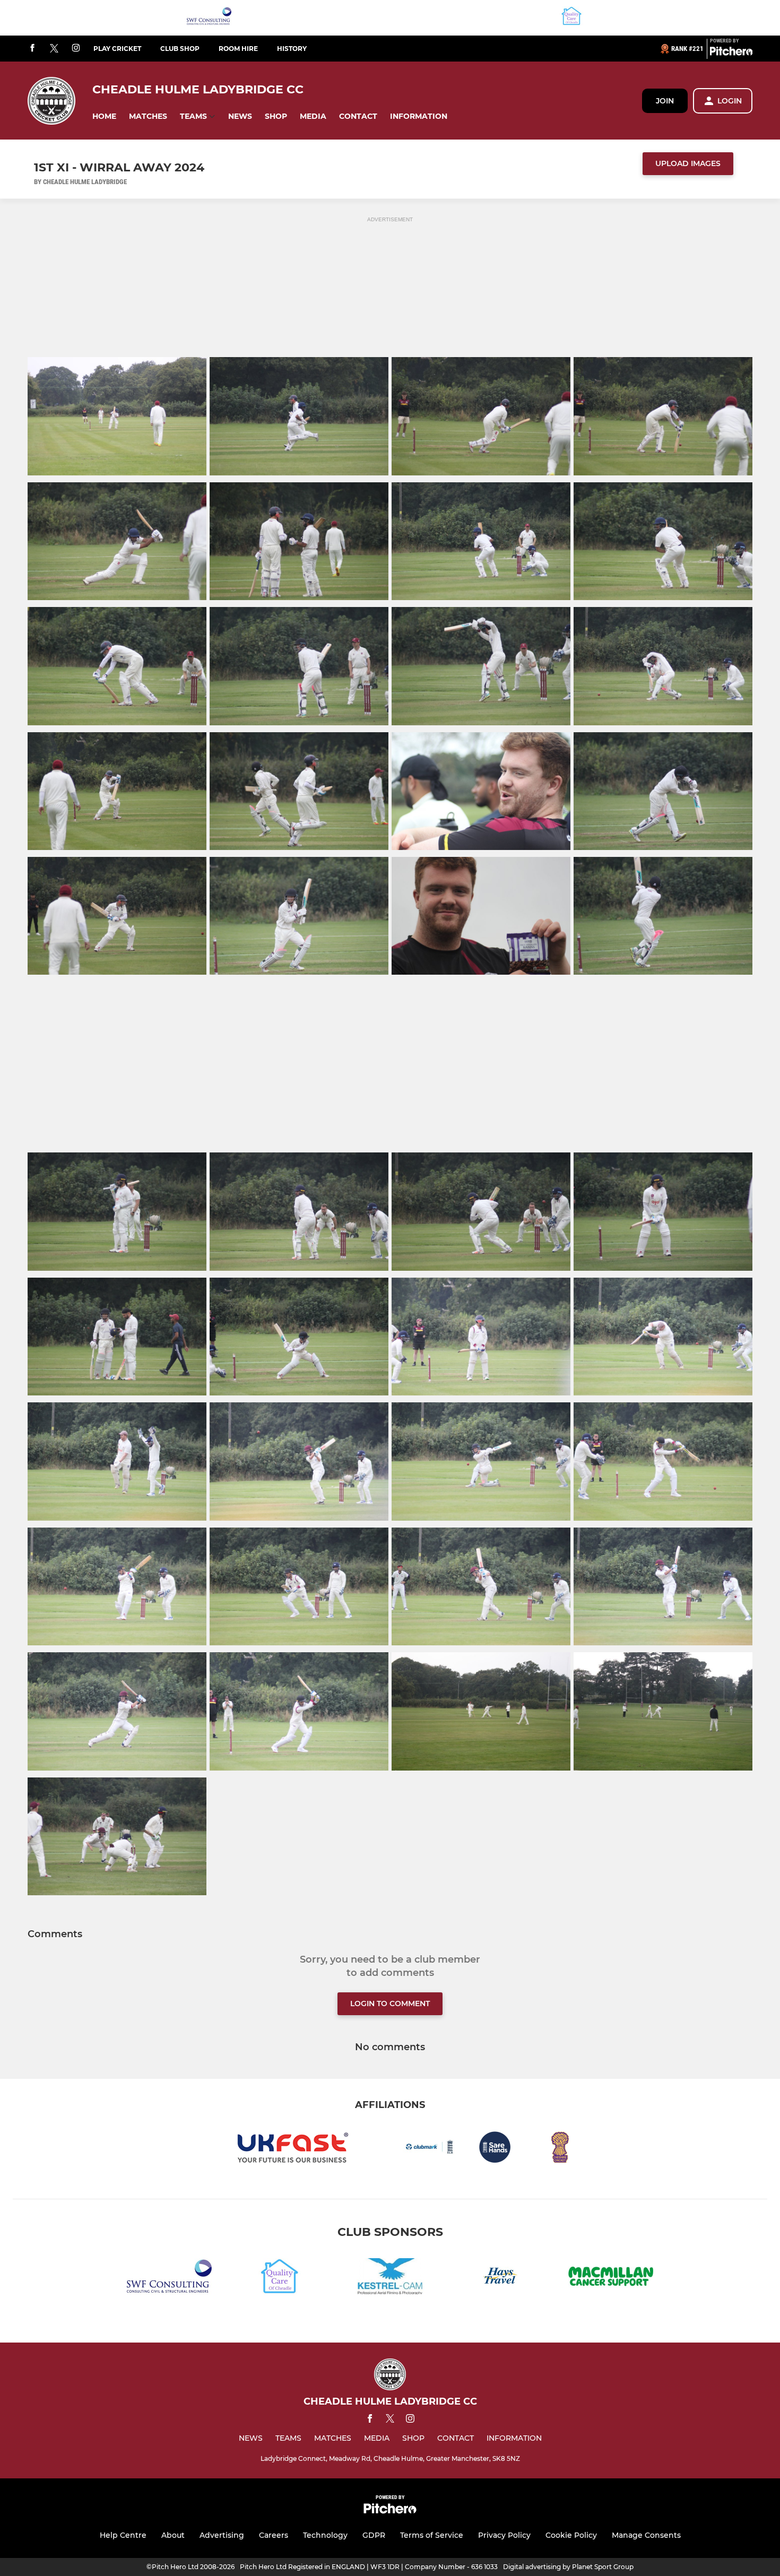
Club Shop (180, 49)
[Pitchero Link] (731, 53)
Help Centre (123, 2535)
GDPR (374, 2535)
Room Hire (238, 49)
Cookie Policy (571, 2535)
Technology (325, 2535)
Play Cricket (117, 49)
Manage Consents (646, 2535)
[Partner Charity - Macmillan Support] (611, 2278)
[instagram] (76, 49)
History (292, 49)
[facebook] (32, 49)
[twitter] (54, 49)
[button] (104, 116)
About (173, 2535)
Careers (274, 2535)
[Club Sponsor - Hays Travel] (500, 2278)
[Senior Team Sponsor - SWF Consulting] (209, 18)
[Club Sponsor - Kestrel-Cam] (390, 2278)
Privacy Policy (504, 2535)
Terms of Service (432, 2535)
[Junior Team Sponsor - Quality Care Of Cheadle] (571, 18)
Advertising (222, 2535)
